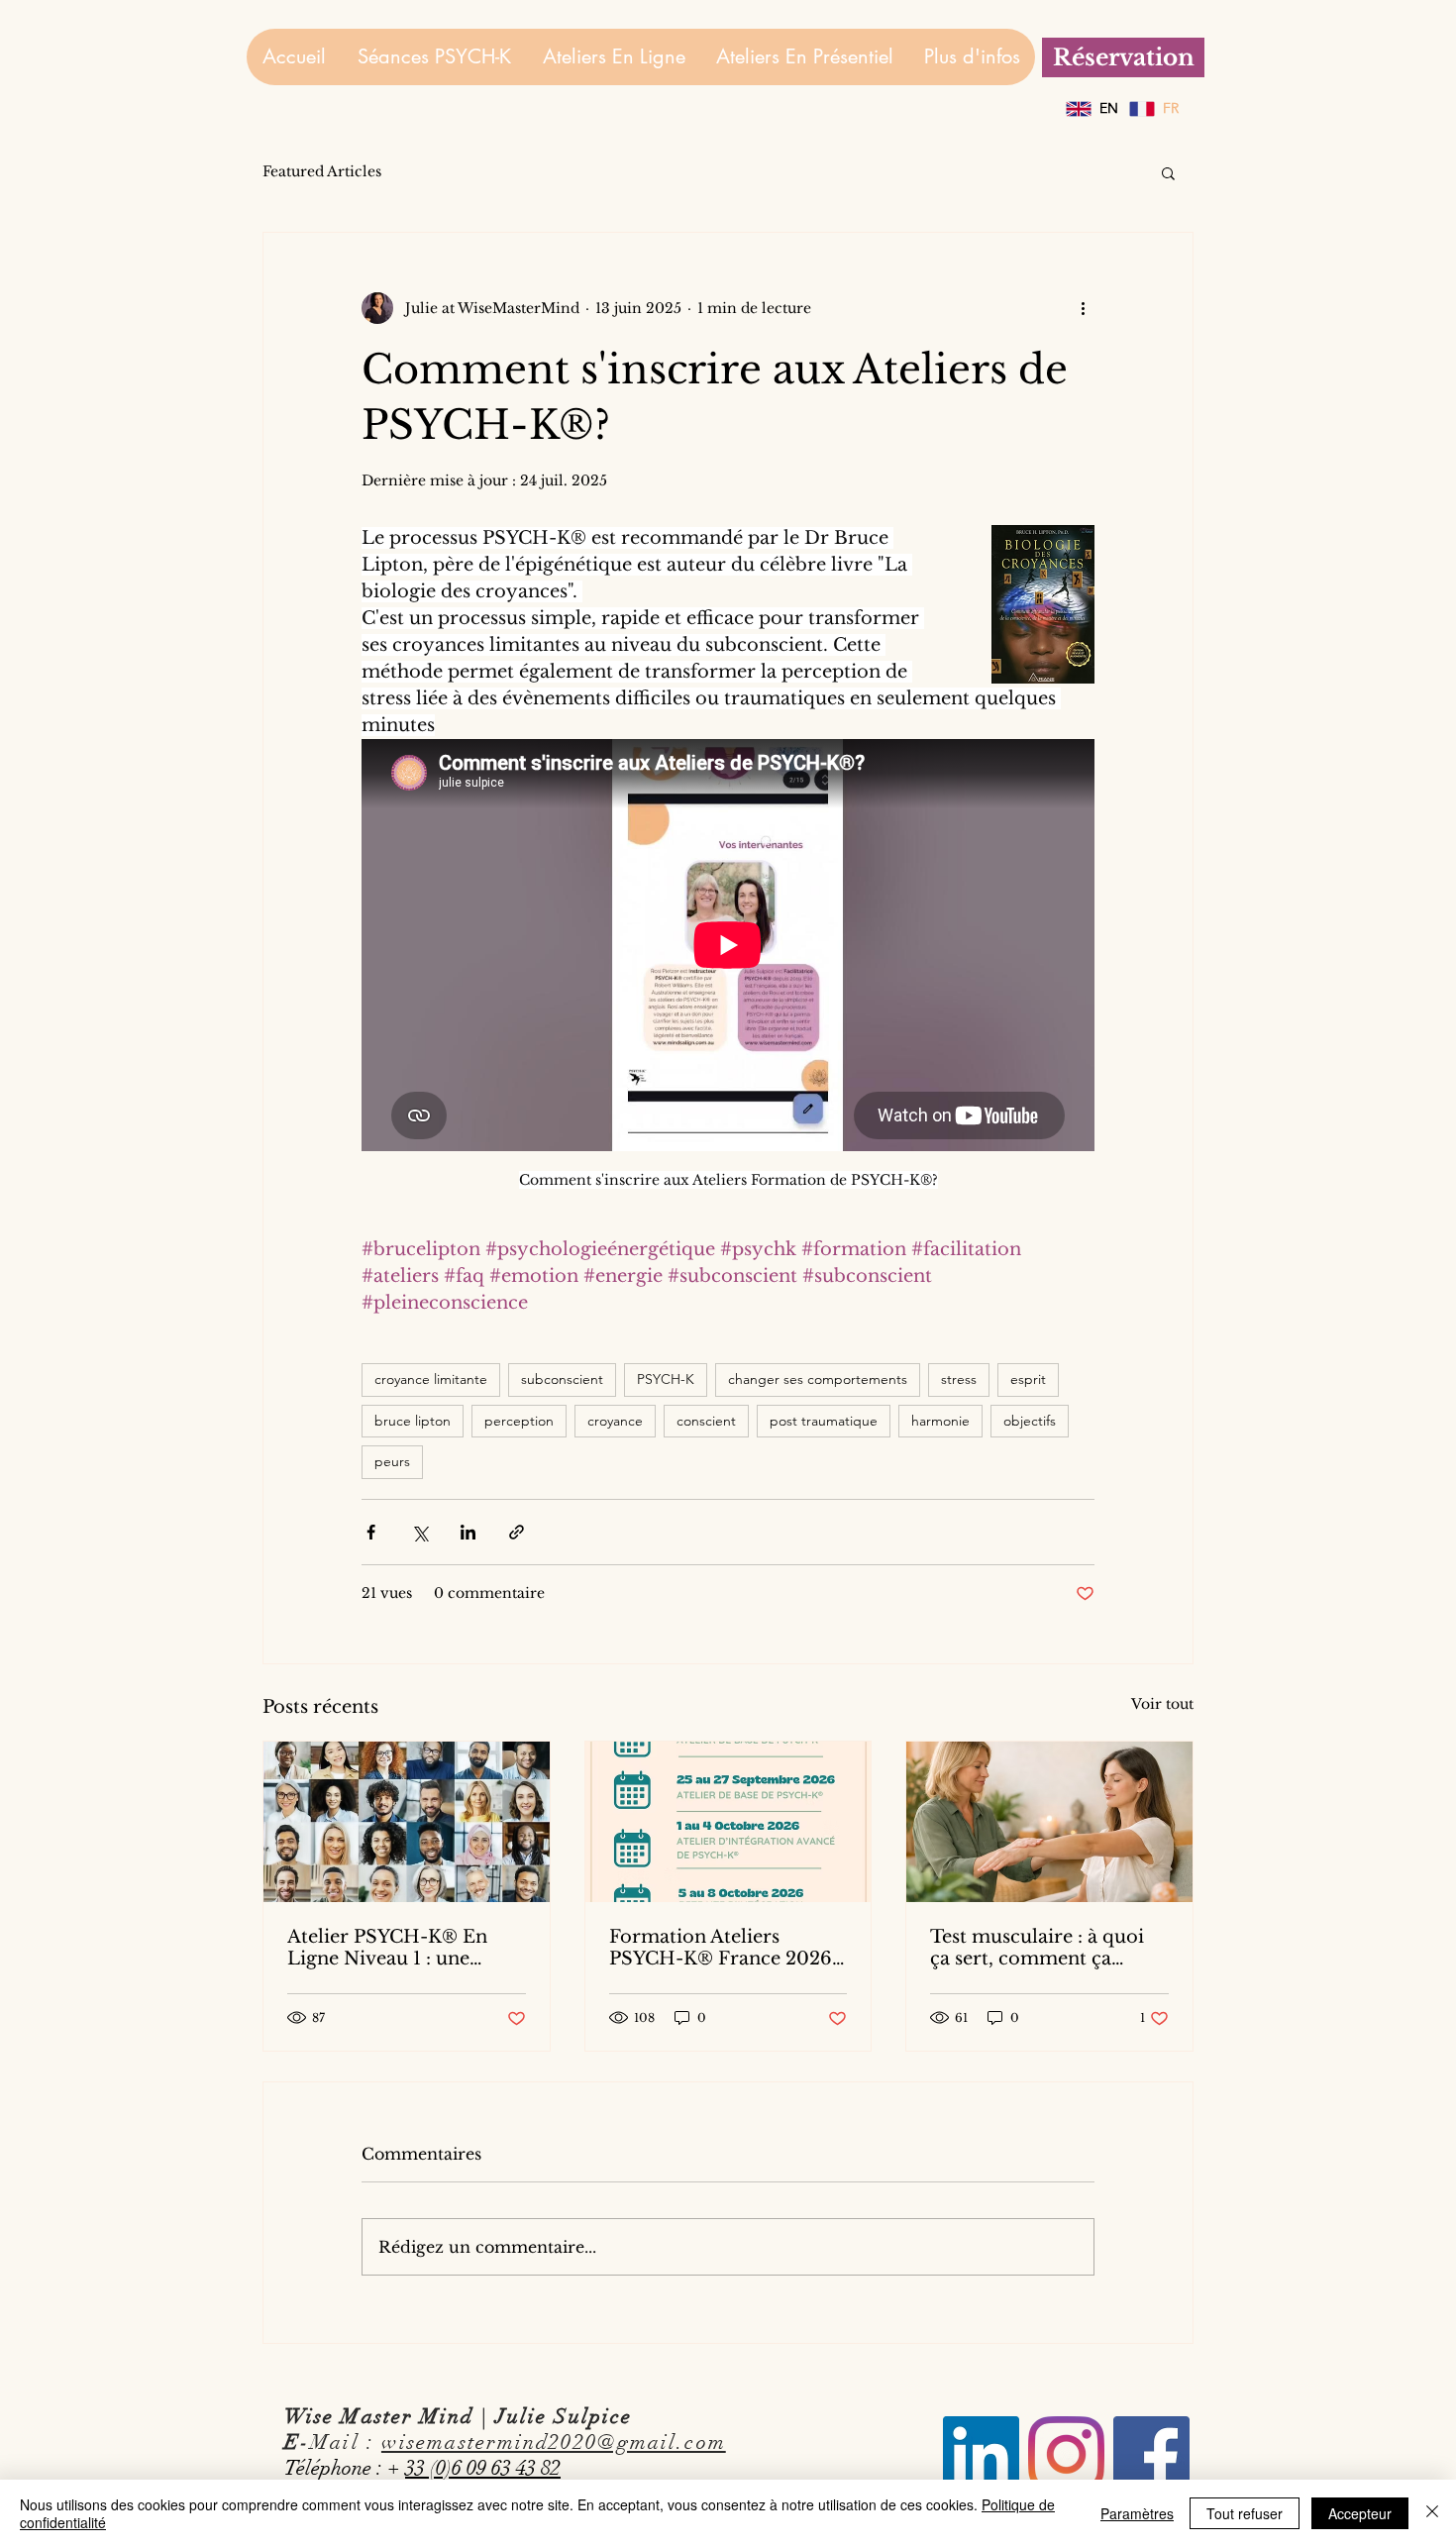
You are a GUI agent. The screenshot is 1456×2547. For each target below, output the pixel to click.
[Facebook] (1151, 2454)
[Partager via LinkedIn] (468, 1532)
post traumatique (824, 1421)
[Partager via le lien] (517, 1532)
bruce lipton (413, 1421)
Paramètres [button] (1137, 2513)
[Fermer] (1432, 2513)
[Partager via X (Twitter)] (419, 1532)
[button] (1168, 172)
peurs (392, 1461)
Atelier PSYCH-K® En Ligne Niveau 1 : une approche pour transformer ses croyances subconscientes (404, 1948)
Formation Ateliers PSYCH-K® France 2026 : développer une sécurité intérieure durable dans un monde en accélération (727, 1948)
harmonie (940, 1421)
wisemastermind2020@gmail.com (554, 2442)
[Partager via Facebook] (371, 1532)
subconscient (562, 1379)
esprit (1028, 1379)
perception (519, 1421)
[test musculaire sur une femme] (1049, 1822)
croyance (615, 1421)
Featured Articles (322, 171)
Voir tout (1162, 1704)
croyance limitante (431, 1379)
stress (959, 1379)
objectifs (1030, 1421)
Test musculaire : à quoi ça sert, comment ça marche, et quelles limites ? (1045, 1948)
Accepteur (1360, 2513)
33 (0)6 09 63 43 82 (483, 2468)
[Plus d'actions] (1083, 308)
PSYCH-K (666, 1379)
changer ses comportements (818, 1379)
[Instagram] (1066, 2454)
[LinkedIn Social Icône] (981, 2454)
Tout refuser (1245, 2513)
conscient (706, 1421)
